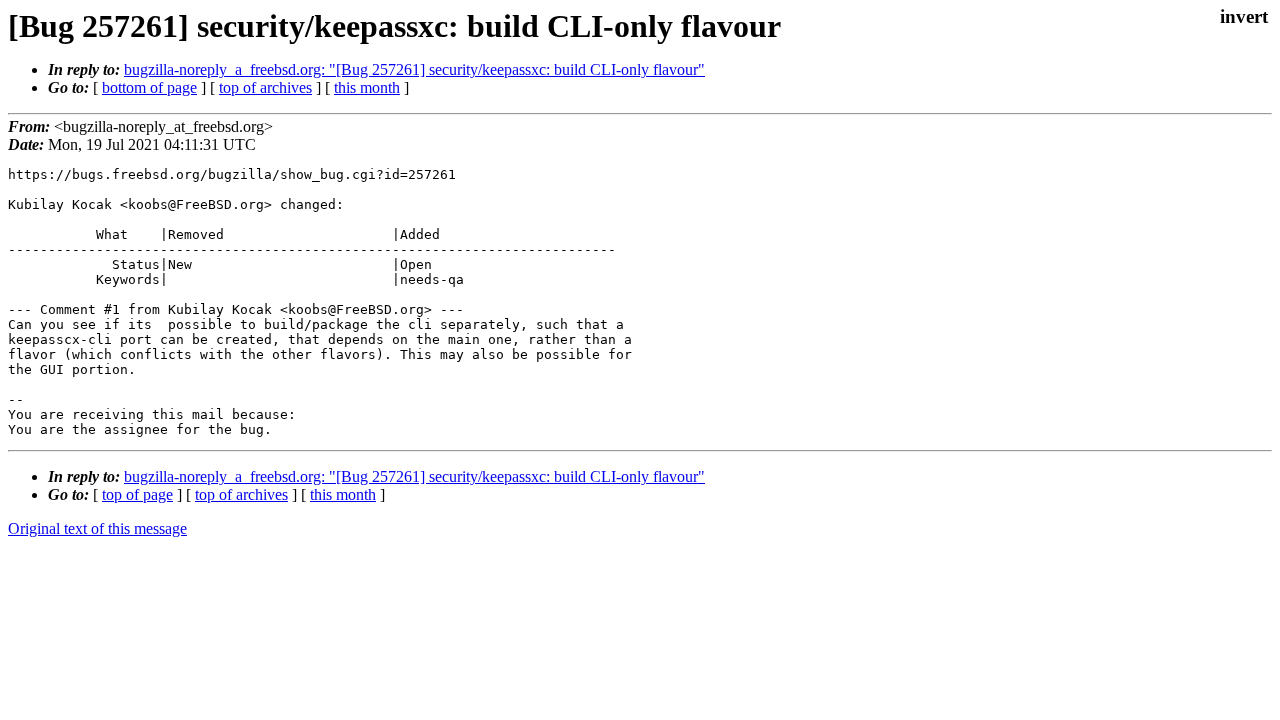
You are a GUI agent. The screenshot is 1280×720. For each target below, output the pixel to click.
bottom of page (149, 87)
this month (367, 87)
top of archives (265, 87)
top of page (137, 494)
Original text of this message (97, 528)
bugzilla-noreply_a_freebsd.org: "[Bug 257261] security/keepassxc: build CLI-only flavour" (414, 69)
